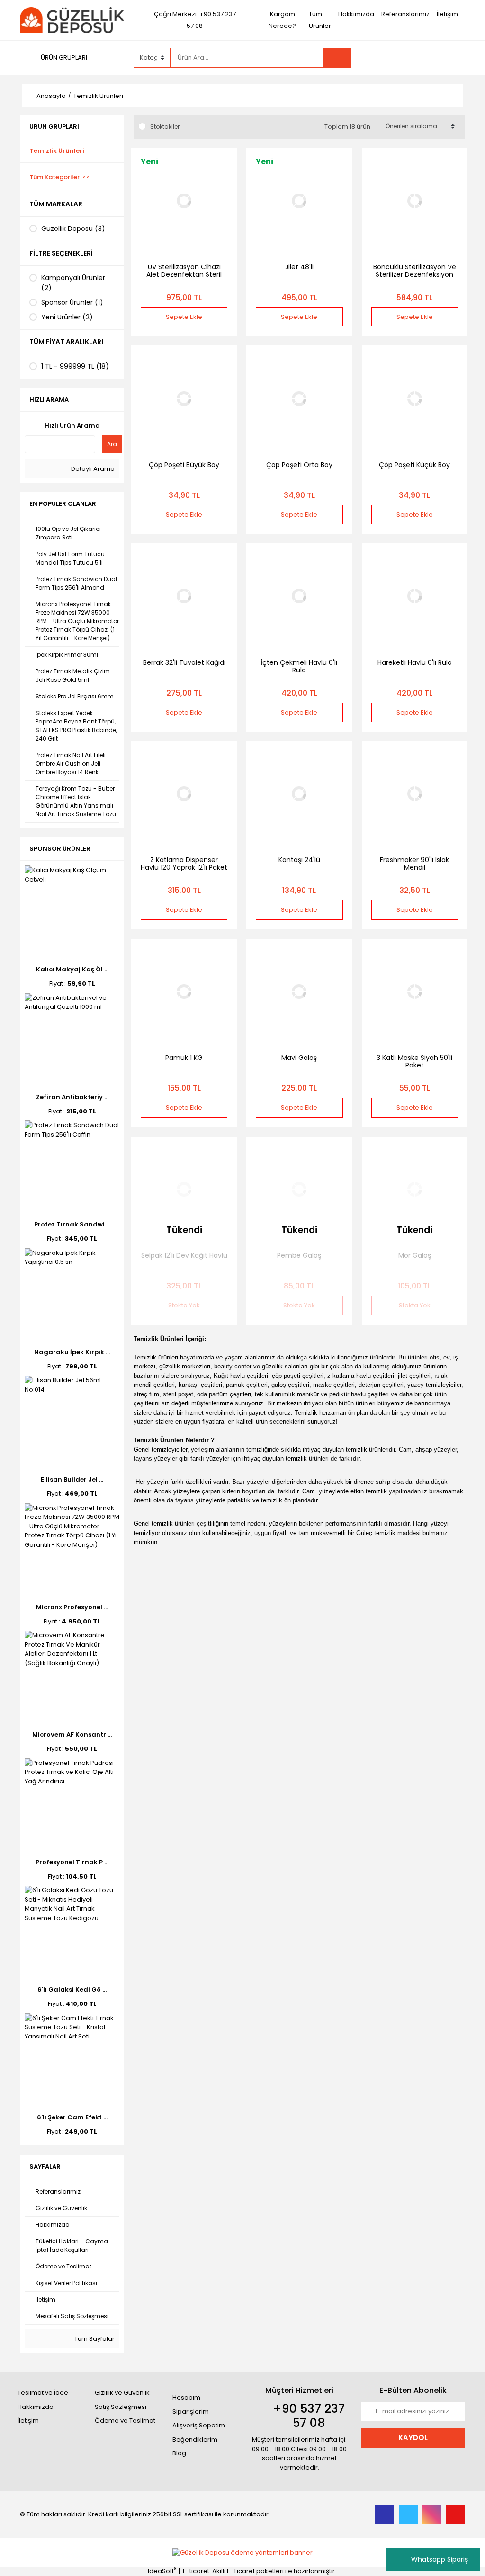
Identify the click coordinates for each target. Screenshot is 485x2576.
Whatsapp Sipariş (440, 2559)
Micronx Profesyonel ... (72, 1607)
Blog (179, 2453)
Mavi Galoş (299, 1058)
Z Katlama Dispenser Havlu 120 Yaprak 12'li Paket (184, 864)
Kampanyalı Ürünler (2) (73, 283)
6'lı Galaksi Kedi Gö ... (72, 1989)
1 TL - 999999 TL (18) (75, 366)
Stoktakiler (165, 127)
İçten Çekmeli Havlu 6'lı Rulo (299, 666)
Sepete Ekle (184, 317)
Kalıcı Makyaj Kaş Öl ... (72, 969)
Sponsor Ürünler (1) (72, 302)
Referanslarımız (405, 14)
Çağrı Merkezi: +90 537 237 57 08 (195, 20)
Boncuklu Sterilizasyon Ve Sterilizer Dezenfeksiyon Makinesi (415, 274)
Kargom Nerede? (282, 20)
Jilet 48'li (299, 267)
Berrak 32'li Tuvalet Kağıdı (184, 662)
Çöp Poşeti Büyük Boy (184, 465)
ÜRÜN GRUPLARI (63, 57)
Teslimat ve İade (43, 2393)
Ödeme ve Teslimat (125, 2421)
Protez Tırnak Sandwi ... (72, 1224)
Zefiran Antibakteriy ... (72, 1097)
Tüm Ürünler (320, 20)
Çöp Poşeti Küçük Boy (414, 465)
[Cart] (451, 58)
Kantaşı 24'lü (299, 860)
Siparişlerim (191, 2412)
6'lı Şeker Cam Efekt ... (72, 2117)
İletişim (447, 14)
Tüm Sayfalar (94, 2339)
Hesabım (186, 2397)
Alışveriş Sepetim (199, 2425)
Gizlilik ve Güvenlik (122, 2393)
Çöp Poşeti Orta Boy (299, 465)
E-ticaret (196, 2571)
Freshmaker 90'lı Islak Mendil (414, 864)
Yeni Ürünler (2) (67, 317)
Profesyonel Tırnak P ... (72, 1862)
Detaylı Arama (92, 469)
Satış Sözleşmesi (121, 2407)
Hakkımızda (356, 14)
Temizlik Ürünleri (98, 96)
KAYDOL (413, 2438)
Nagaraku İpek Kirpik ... (72, 1352)
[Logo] (72, 20)
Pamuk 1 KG (184, 1058)
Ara (112, 444)
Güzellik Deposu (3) (73, 229)
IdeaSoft (162, 2571)
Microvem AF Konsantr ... (72, 1734)
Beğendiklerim (195, 2439)
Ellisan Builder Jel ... (72, 1479)
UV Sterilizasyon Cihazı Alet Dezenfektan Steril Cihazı (184, 274)
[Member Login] (394, 57)
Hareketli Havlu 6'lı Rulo (415, 662)
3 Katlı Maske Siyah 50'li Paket (414, 1061)
